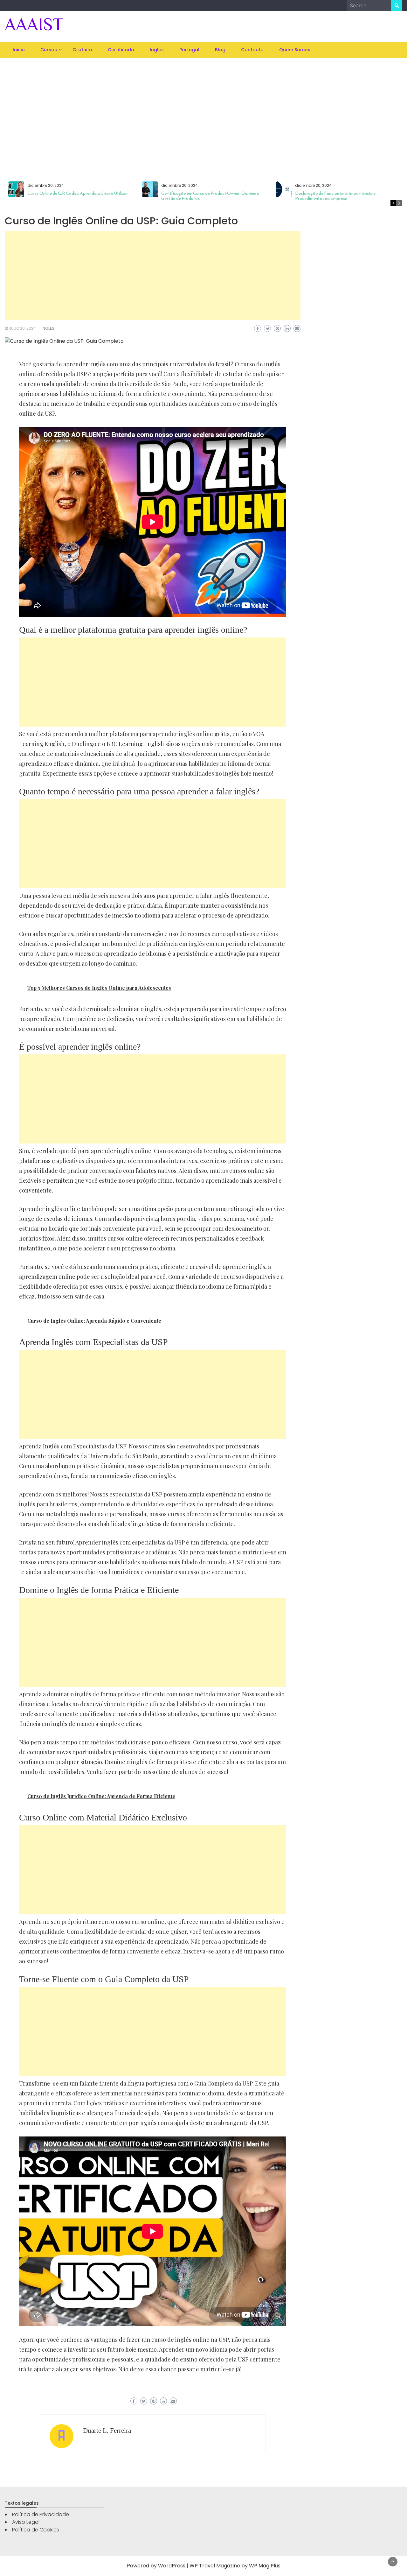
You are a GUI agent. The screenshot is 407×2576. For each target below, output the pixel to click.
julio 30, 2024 (22, 328)
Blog (220, 50)
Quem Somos (295, 50)
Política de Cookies (36, 2530)
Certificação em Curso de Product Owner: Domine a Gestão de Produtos (210, 196)
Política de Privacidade (41, 2514)
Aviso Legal (26, 2522)
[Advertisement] (203, 110)
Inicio (19, 50)
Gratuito (82, 50)
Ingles (157, 50)
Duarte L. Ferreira (107, 2431)
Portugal (189, 50)
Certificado (121, 50)
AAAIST (34, 24)
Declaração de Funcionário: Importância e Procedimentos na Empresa (335, 196)
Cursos (49, 50)
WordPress (172, 2566)
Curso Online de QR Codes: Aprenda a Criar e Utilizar (78, 193)
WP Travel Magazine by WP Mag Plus (235, 2566)
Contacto (252, 50)
